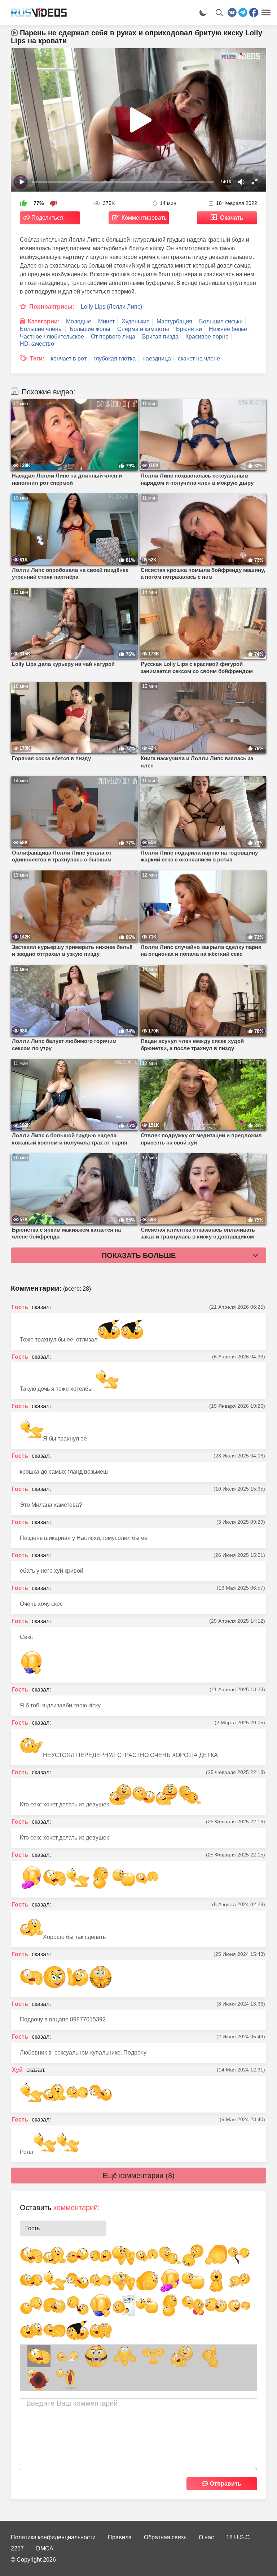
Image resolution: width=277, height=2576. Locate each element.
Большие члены (41, 329)
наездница (157, 359)
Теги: (37, 359)
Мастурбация (174, 321)
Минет (106, 321)
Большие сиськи (221, 321)
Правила (120, 2537)
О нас (206, 2537)
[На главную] (36, 13)
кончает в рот (69, 359)
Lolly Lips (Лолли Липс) (111, 307)
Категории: (44, 321)
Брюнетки (189, 329)
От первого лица (113, 337)
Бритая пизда (160, 337)
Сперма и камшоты (143, 329)
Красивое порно (207, 337)
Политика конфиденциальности (53, 2537)
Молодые (79, 321)
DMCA (45, 2548)
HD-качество (37, 344)
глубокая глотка (115, 359)
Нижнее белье (228, 329)
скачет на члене (199, 359)
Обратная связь (165, 2537)
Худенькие (136, 321)
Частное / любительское (52, 337)
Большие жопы (90, 329)
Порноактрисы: (52, 307)
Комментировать (144, 218)
